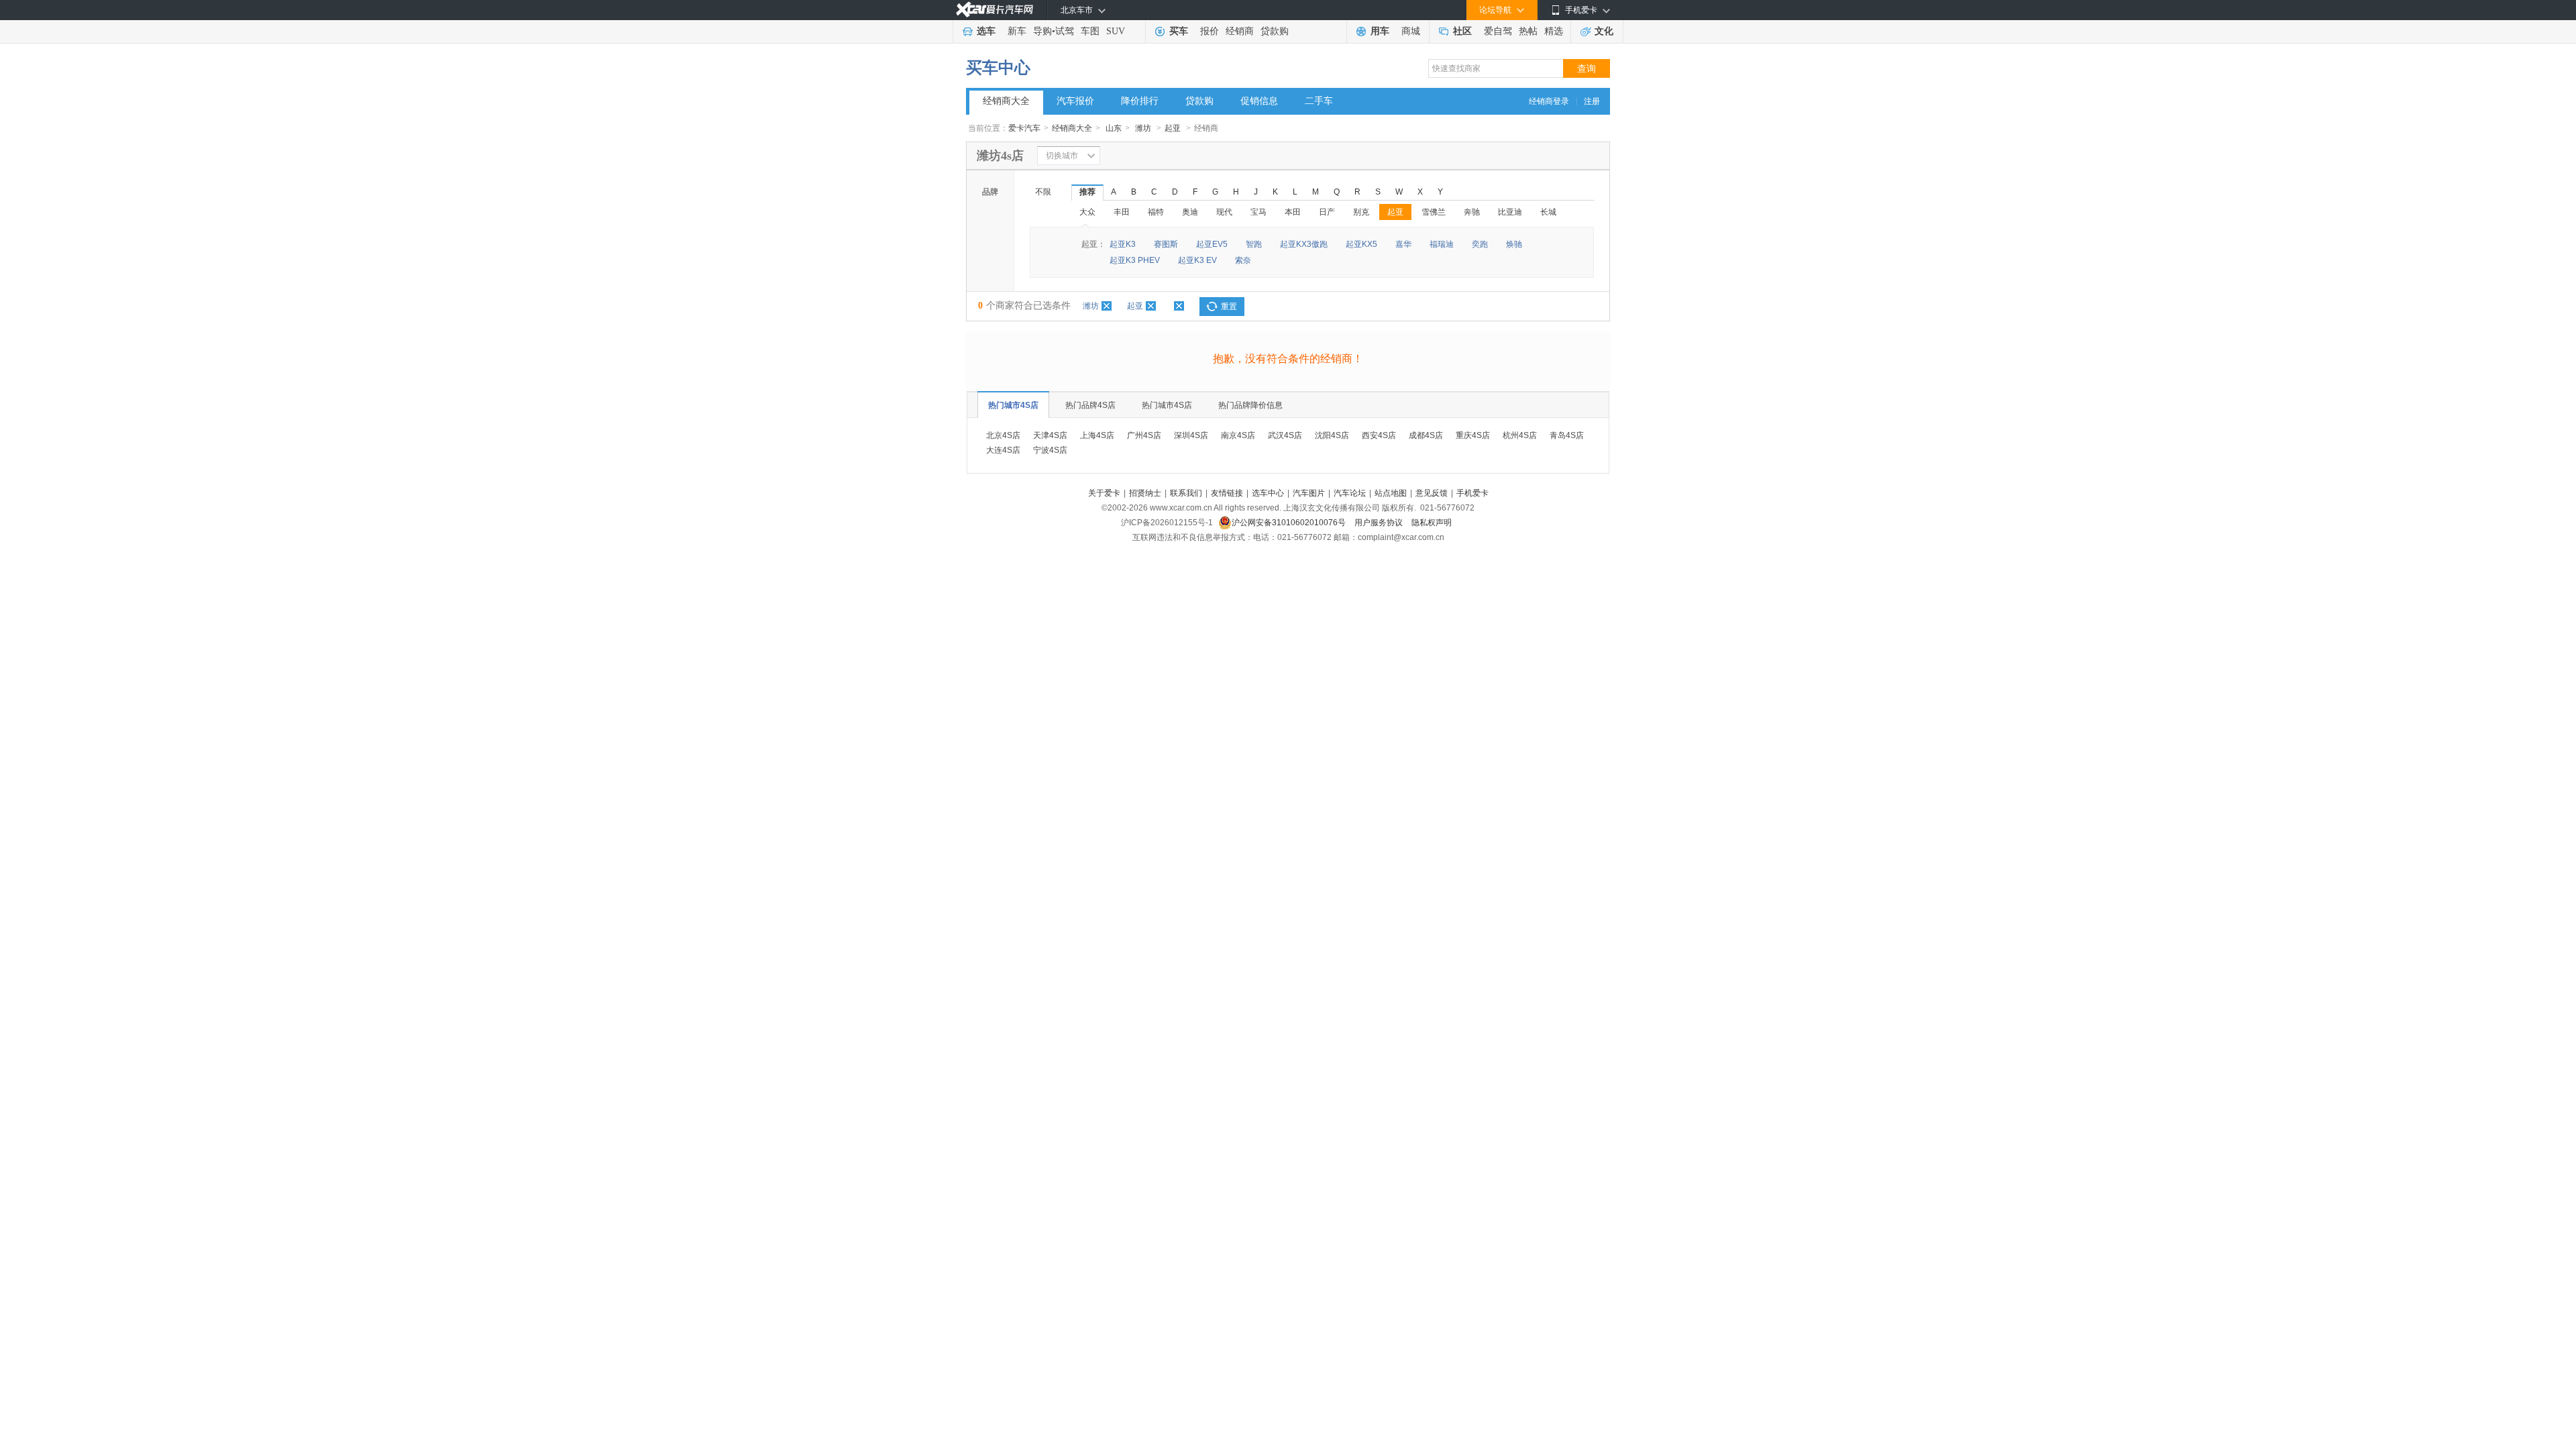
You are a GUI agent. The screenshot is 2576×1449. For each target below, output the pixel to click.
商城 (1411, 31)
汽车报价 (1075, 101)
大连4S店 (1003, 450)
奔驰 (1472, 212)
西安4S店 (1379, 435)
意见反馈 (1432, 493)
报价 (1210, 31)
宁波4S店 (1050, 450)
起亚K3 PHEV (1135, 260)
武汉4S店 (1285, 435)
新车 (1017, 31)
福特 (1156, 212)
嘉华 (1403, 244)
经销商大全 (1006, 101)
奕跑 (1480, 244)
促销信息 (1259, 101)
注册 (1592, 101)
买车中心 (998, 68)
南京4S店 (1238, 435)
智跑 (1254, 244)
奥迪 (1190, 212)
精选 (1554, 31)
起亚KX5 (1361, 244)
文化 (1604, 31)
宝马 (1258, 212)
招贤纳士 (1145, 493)
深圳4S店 (1191, 435)
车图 (1090, 31)
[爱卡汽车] (995, 10)
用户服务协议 (1380, 523)
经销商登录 (1549, 101)
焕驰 (1514, 244)
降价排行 (1140, 101)
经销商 (1240, 31)
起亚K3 (1123, 244)
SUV (1116, 31)
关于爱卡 (1104, 493)
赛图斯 (1166, 244)
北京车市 (1077, 10)
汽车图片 (1309, 493)
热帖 (1528, 31)
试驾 (1065, 31)
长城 (1548, 212)
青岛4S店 (1567, 435)
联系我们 (1186, 493)
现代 (1224, 212)
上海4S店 (1097, 435)
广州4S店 (1144, 435)
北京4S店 (1003, 435)
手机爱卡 (1472, 493)
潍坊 (1143, 128)
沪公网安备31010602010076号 (1290, 523)
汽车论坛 (1350, 493)
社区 (1462, 31)
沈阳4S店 (1332, 435)
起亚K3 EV (1197, 260)
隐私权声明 (1432, 523)
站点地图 (1391, 493)
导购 (1042, 31)
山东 (1114, 128)
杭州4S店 (1520, 435)
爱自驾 (1498, 31)
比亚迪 (1510, 212)
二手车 (1319, 101)
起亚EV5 (1212, 244)
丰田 (1122, 212)
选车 (986, 31)
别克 (1361, 212)
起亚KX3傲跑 (1304, 244)
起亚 (1173, 128)
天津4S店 (1050, 435)
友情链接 (1227, 493)
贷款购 (1275, 31)
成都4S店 (1426, 435)
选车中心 (1268, 493)
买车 (1179, 31)
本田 (1293, 212)
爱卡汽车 (1024, 128)
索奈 (1243, 260)
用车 (1380, 31)
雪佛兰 (1434, 212)
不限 (1043, 192)
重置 (1229, 307)
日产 (1327, 212)
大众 (1087, 212)
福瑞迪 (1442, 244)
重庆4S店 (1473, 435)
